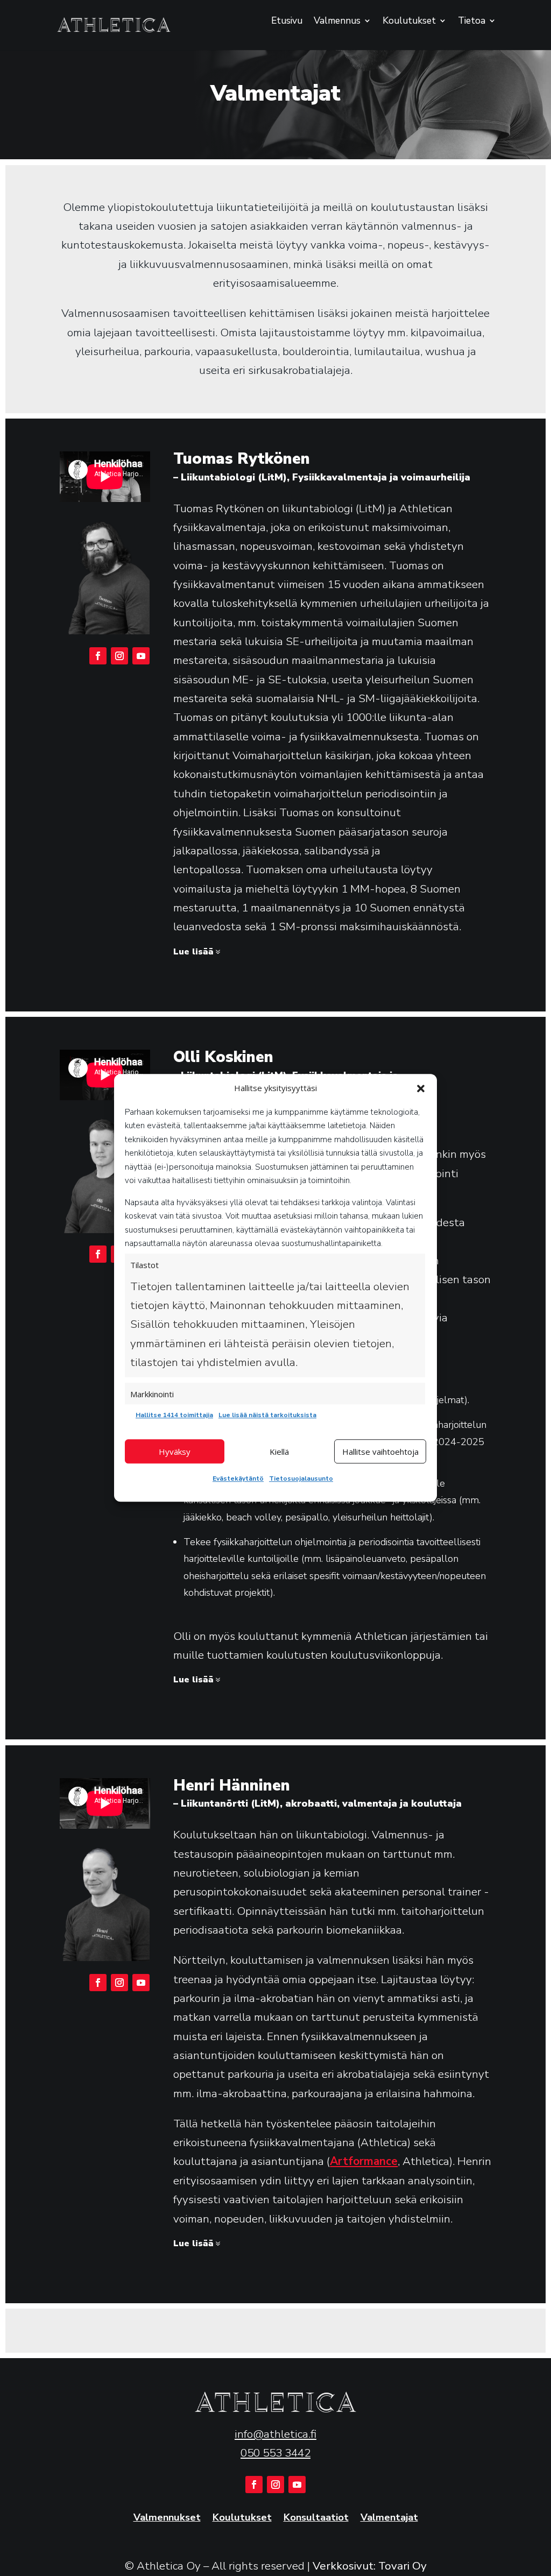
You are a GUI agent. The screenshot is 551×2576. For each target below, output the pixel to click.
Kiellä (279, 1452)
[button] (421, 1088)
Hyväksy (175, 1452)
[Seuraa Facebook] (98, 656)
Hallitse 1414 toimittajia (174, 1415)
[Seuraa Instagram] (119, 656)
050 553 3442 (275, 2453)
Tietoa (472, 22)
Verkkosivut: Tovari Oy (370, 2566)
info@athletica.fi (275, 2434)
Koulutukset (409, 22)
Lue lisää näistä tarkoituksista (267, 1415)
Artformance (364, 2161)
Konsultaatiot (316, 2518)
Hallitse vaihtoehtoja (380, 1452)
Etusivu (287, 22)
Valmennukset (167, 2518)
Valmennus (337, 22)
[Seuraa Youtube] (141, 656)
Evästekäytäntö (238, 1478)
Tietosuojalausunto (301, 1478)
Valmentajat (389, 2518)
